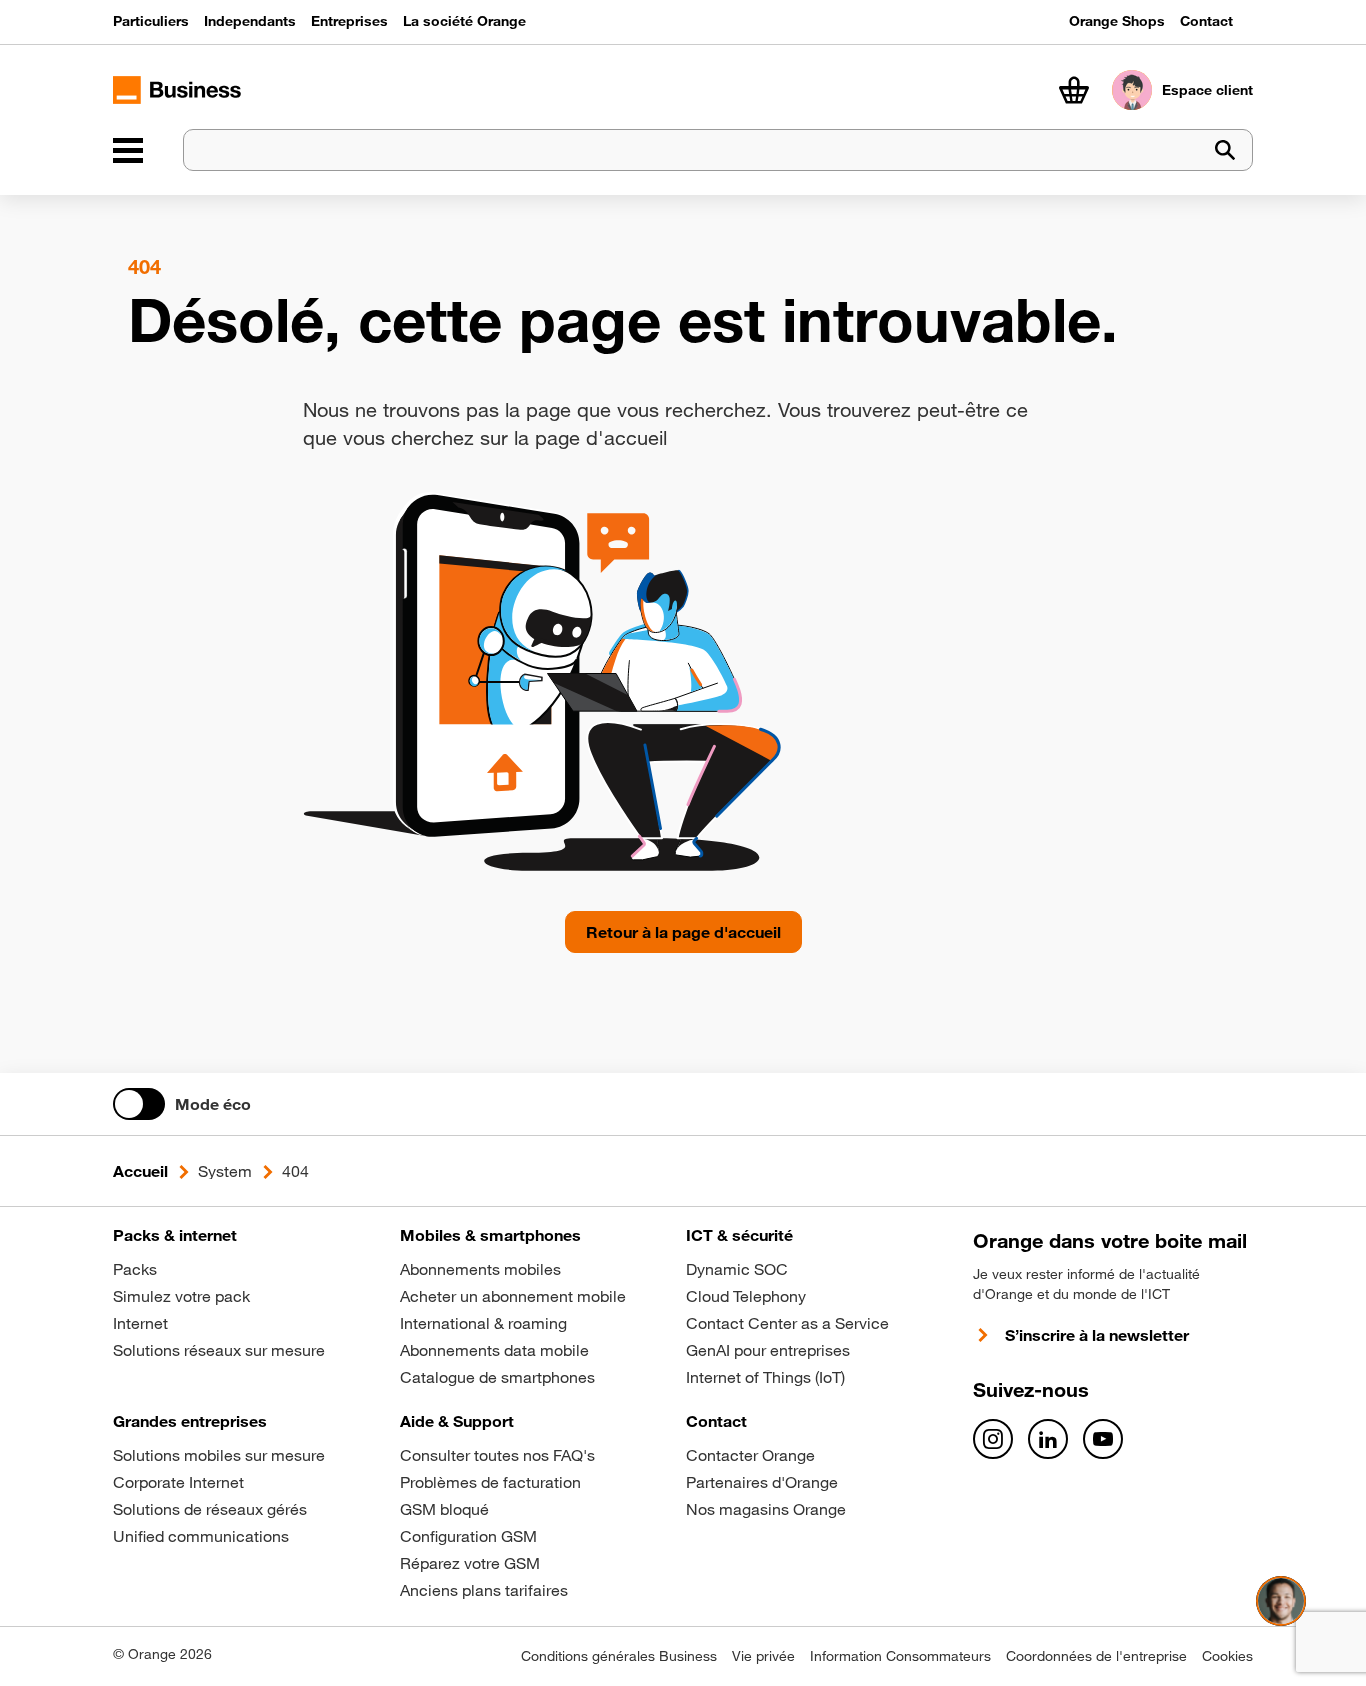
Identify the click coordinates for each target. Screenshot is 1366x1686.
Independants (250, 21)
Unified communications (201, 1536)
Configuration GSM (468, 1536)
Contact (1206, 21)
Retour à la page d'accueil (683, 932)
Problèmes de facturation (490, 1482)
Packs (135, 1269)
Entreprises (349, 21)
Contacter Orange (750, 1455)
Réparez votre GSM (470, 1563)
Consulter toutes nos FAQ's (497, 1455)
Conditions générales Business (619, 1656)
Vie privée (763, 1656)
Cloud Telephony (746, 1296)
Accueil (140, 1171)
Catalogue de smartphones (497, 1377)
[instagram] (993, 1439)
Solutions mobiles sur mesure (219, 1455)
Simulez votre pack (181, 1296)
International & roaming (483, 1323)
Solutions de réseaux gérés (210, 1509)
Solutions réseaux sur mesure (219, 1350)
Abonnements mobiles (480, 1269)
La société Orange (464, 21)
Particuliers (151, 21)
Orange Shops (1117, 21)
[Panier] (1074, 90)
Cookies (1227, 1656)
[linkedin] (1048, 1439)
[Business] (128, 150)
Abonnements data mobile (494, 1350)
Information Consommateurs (900, 1656)
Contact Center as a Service (787, 1323)
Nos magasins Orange (766, 1509)
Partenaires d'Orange (762, 1482)
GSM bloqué (444, 1509)
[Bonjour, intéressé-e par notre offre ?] (1281, 1601)
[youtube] (1103, 1439)
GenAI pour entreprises (768, 1350)
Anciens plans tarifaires (484, 1590)
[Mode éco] (139, 1104)
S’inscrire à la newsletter (1097, 1335)
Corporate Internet (178, 1482)
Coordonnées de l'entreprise (1096, 1656)
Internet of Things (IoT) (765, 1377)
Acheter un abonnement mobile (513, 1296)
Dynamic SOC (737, 1269)
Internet (140, 1323)
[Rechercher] (1225, 150)
